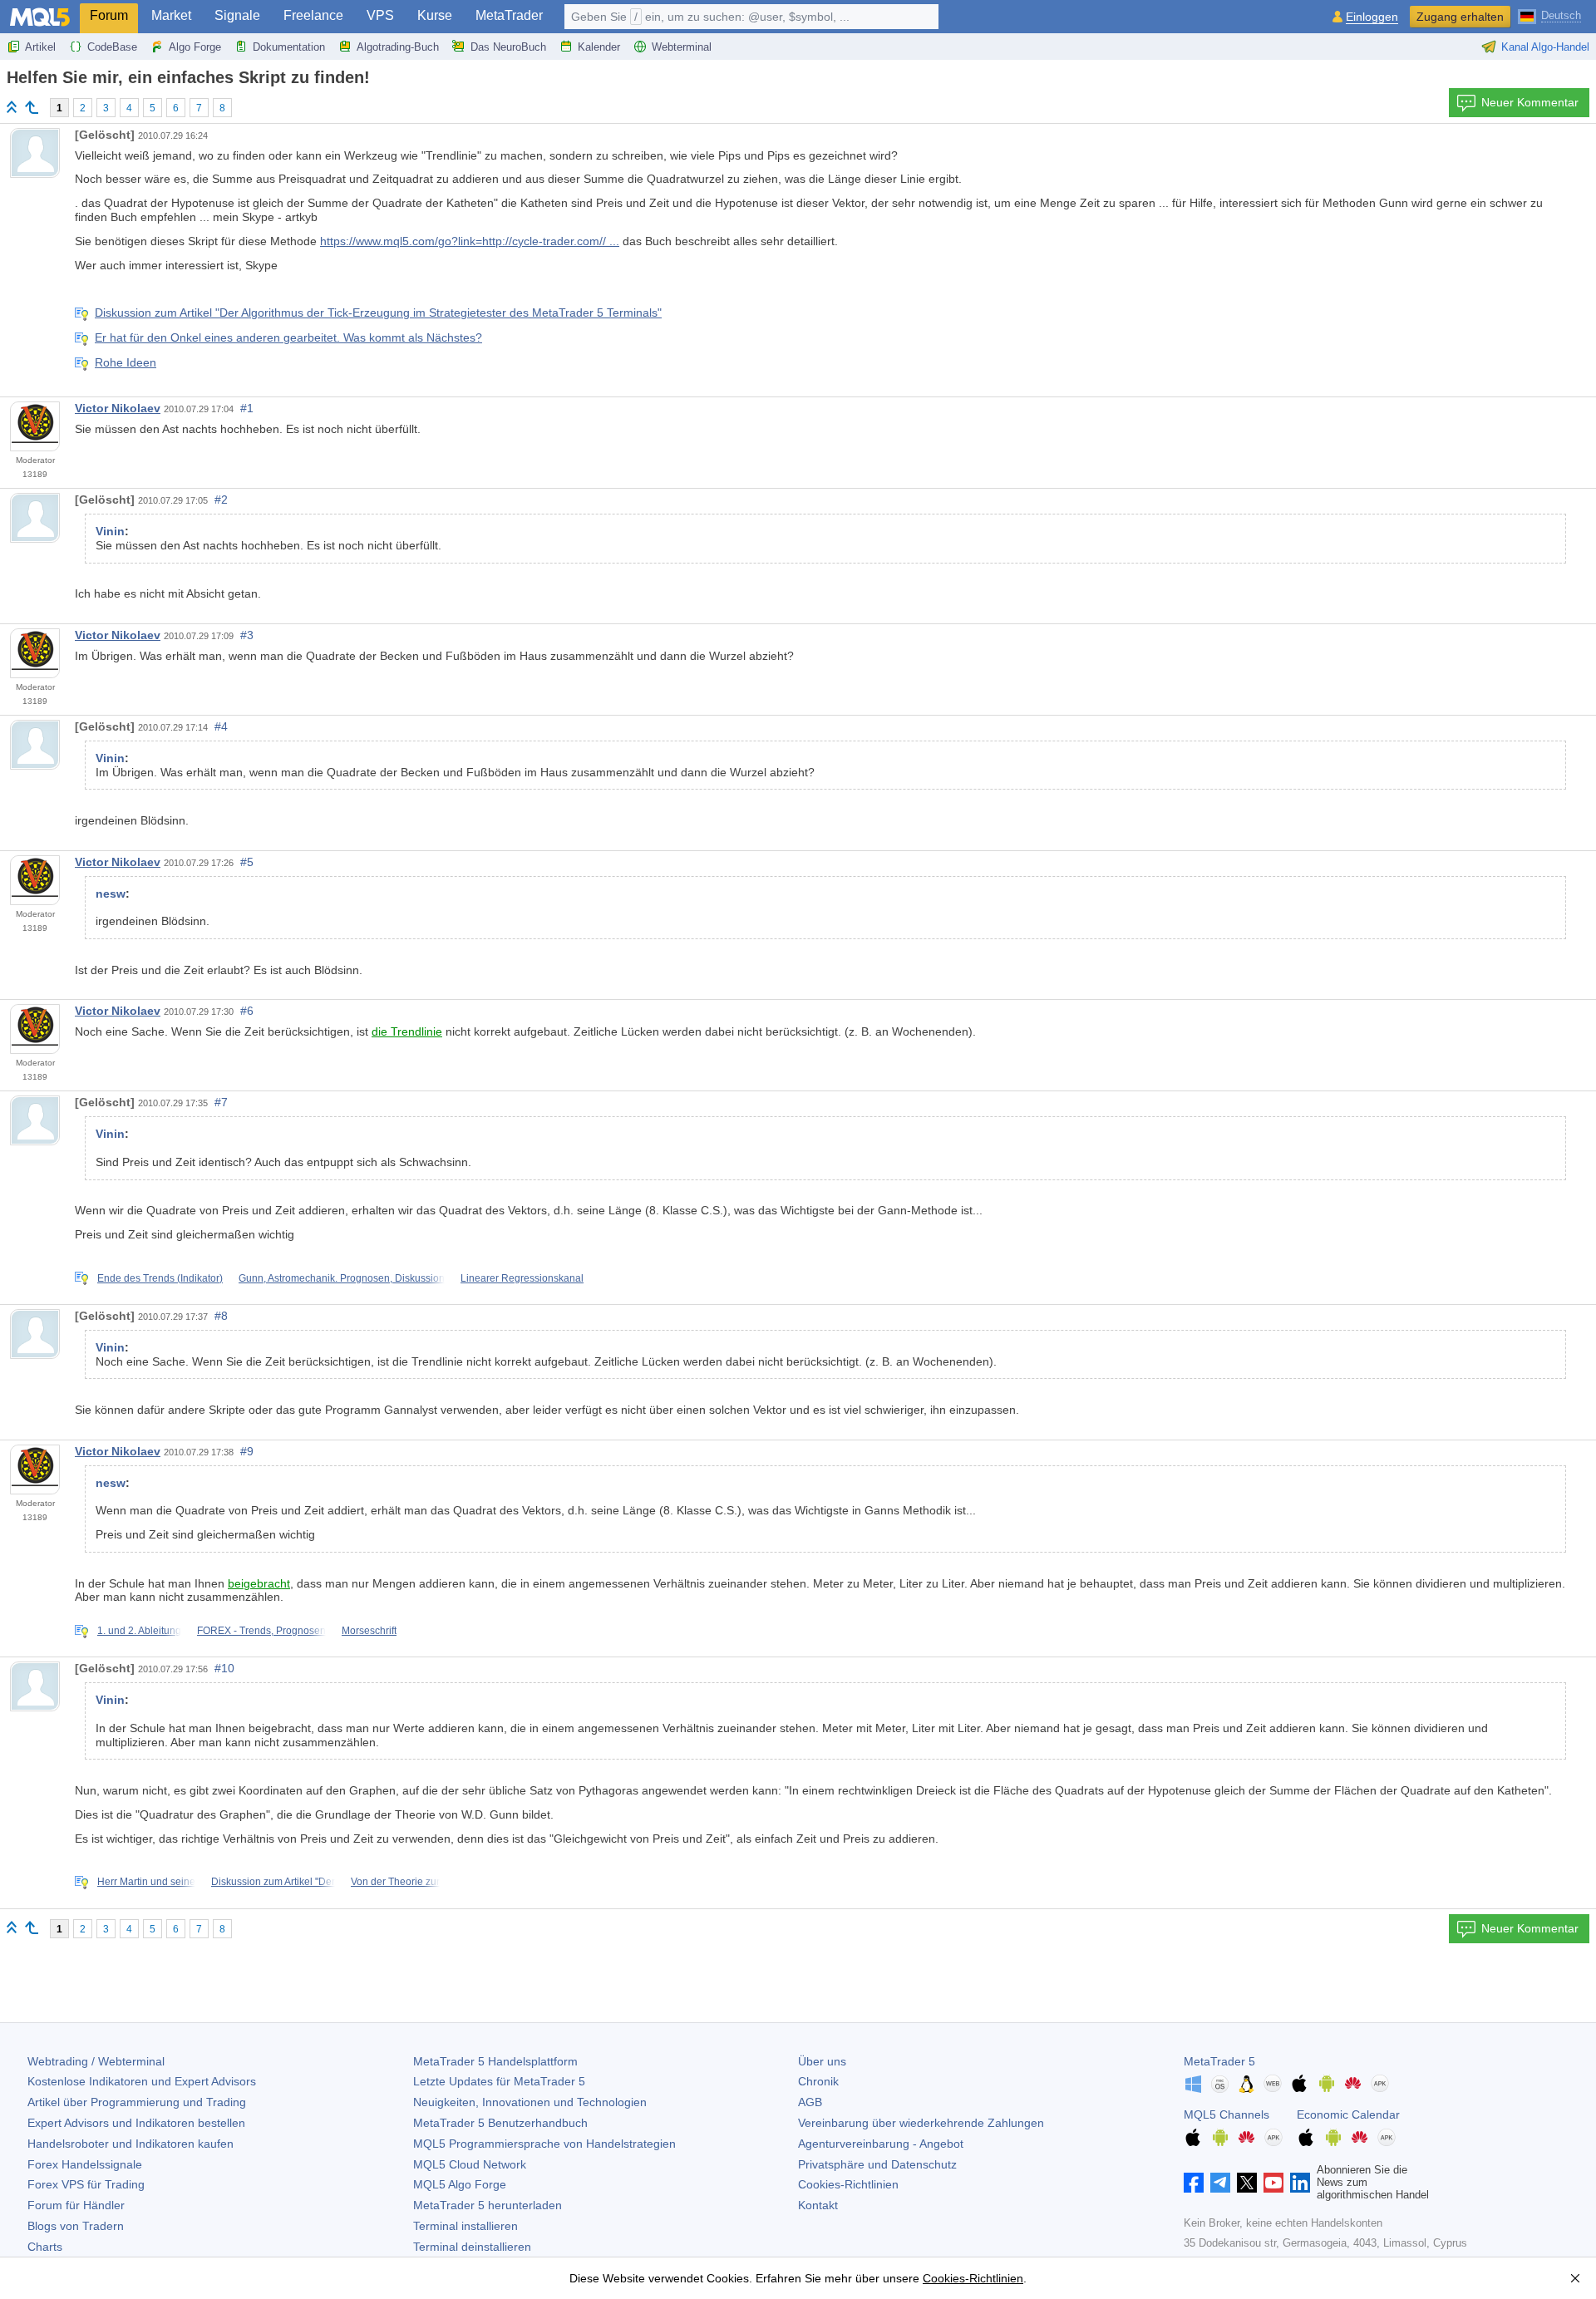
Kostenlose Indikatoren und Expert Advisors (142, 2081)
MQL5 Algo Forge (460, 2184)
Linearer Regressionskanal (522, 1278)
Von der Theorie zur (395, 1882)
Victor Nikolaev (118, 408)
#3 (247, 635)
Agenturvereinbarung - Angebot (881, 2144)
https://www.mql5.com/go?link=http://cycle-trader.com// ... (470, 241)
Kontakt (818, 2205)
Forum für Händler (76, 2205)
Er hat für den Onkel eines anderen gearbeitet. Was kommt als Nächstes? (288, 337)
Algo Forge (195, 47)
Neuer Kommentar (1530, 102)
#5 (247, 862)
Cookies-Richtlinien (848, 2184)
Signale (237, 15)
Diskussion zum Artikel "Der (273, 1882)
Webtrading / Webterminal (96, 2061)
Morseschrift (369, 1631)
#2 (221, 500)
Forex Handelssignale (85, 2164)
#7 (221, 1102)
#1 (247, 408)
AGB (810, 2102)
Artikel (40, 47)
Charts (45, 2247)
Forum (109, 15)
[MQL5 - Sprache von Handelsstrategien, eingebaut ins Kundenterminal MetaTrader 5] (40, 17)
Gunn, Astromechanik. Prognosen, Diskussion (342, 1278)
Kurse (435, 15)
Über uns (822, 2061)
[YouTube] (1273, 2183)
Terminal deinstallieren (472, 2247)
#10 (224, 1668)
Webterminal (682, 47)
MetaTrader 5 (1219, 2061)
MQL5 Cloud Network (470, 2164)
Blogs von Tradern (76, 2226)
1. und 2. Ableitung (139, 1631)
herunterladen (488, 2205)
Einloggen (1372, 17)
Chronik (818, 2081)
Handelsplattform (495, 2061)
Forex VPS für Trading (86, 2184)
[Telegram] (1220, 2183)
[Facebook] (1194, 2183)
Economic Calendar (1348, 2114)
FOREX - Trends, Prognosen (261, 1631)
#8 (221, 1316)
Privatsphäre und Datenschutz (877, 2164)
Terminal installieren (465, 2226)
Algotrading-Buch (398, 47)
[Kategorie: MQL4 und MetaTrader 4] (32, 107)
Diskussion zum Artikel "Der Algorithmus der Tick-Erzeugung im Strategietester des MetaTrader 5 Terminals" (378, 313)
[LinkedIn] (1300, 2183)
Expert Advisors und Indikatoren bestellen (136, 2123)
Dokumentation (289, 47)
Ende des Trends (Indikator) (160, 1278)
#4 (221, 726)
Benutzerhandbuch (500, 2123)
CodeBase (112, 47)
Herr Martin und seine (146, 1882)
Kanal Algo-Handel (1545, 47)
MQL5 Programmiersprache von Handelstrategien (544, 2144)
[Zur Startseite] (12, 107)
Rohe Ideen (126, 362)
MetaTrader (509, 15)
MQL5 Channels (1227, 2114)
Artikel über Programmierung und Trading (137, 2102)
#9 (247, 1451)
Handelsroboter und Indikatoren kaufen (131, 2144)
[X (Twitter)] (1247, 2183)
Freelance (313, 15)
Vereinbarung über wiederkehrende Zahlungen (921, 2123)
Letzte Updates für (499, 2081)
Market (171, 15)
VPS (380, 15)
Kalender (599, 47)
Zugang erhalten (1460, 17)
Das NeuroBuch (508, 47)
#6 (247, 1011)
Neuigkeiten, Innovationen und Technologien (530, 2102)
